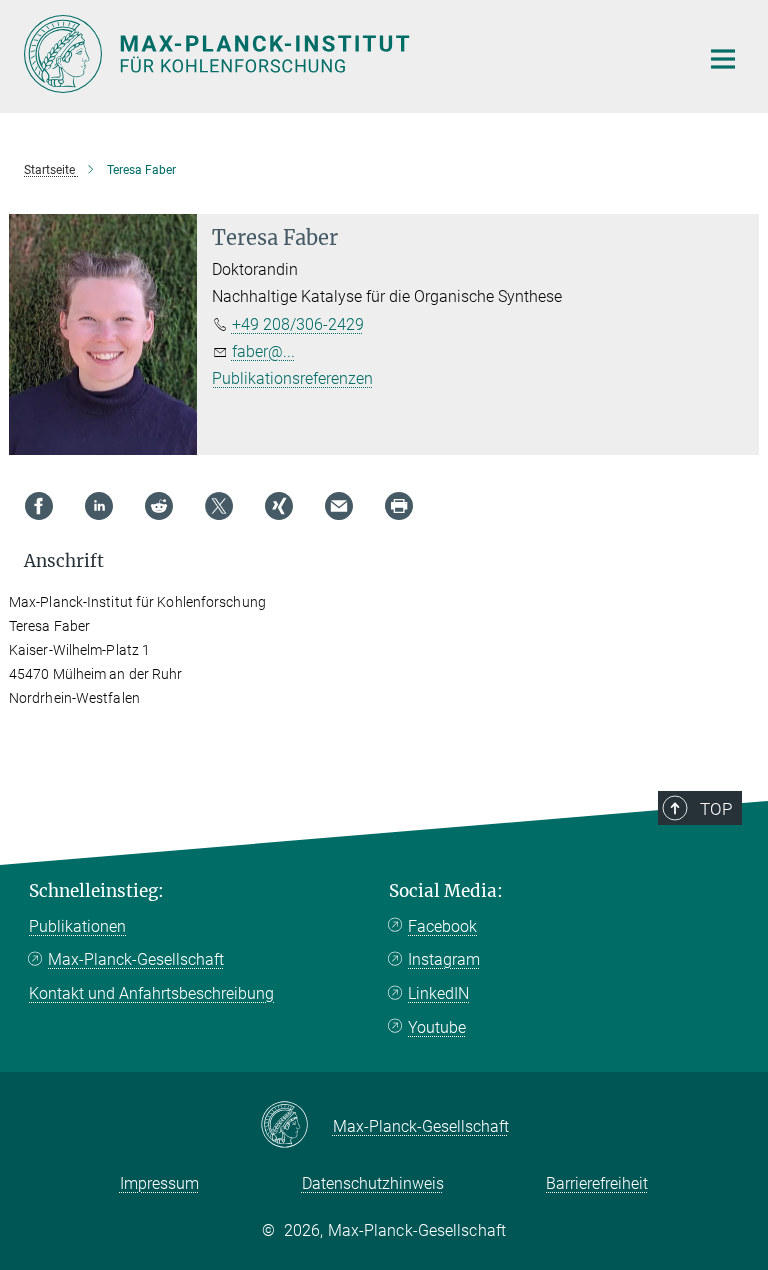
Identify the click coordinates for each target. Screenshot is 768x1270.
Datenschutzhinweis (373, 1183)
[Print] (399, 506)
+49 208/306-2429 (298, 324)
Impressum (159, 1183)
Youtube (437, 1027)
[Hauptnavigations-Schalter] (723, 59)
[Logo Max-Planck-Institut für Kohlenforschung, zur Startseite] (349, 54)
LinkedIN (438, 993)
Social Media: (446, 891)
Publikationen (77, 926)
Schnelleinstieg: (96, 891)
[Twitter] (219, 506)
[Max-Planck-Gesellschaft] (296, 1126)
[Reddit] (159, 506)
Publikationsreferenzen (292, 378)
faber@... (263, 351)
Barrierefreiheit (597, 1183)
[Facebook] (39, 506)
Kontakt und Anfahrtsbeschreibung (151, 993)
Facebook (442, 926)
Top (716, 809)
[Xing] (279, 506)
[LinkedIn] (99, 506)
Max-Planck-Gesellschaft (136, 959)
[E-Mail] (339, 506)
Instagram (444, 959)
